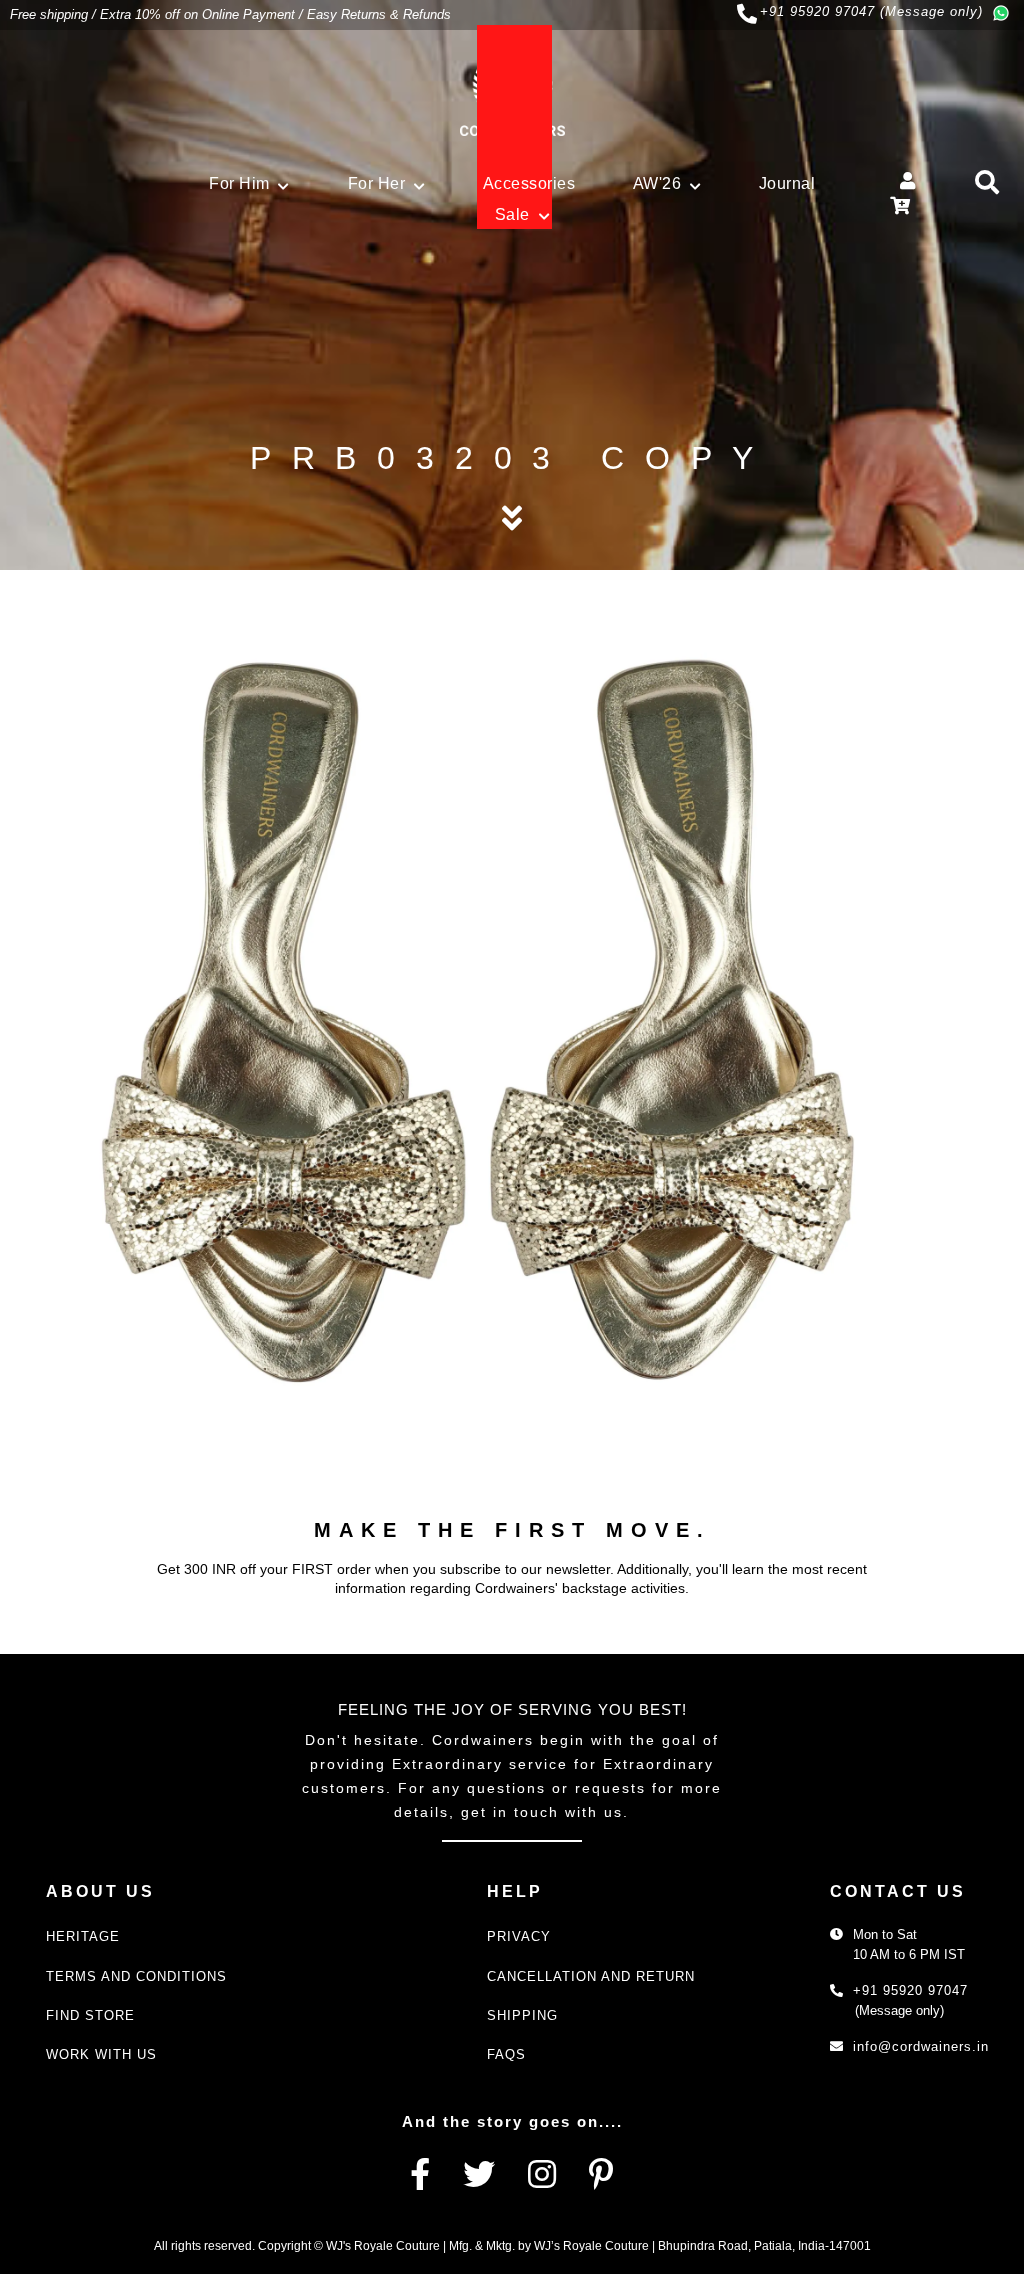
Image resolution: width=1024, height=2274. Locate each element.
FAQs (506, 2054)
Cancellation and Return (591, 1976)
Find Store (90, 2015)
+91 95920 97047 (910, 1990)
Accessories (529, 183)
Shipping (522, 2015)
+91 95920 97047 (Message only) (871, 11)
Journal (787, 183)
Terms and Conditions (136, 1976)
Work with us (101, 2054)
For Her (377, 183)
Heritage (83, 1936)
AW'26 (657, 183)
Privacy (519, 1936)
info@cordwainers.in (921, 2046)
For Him (239, 183)
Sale (512, 214)
